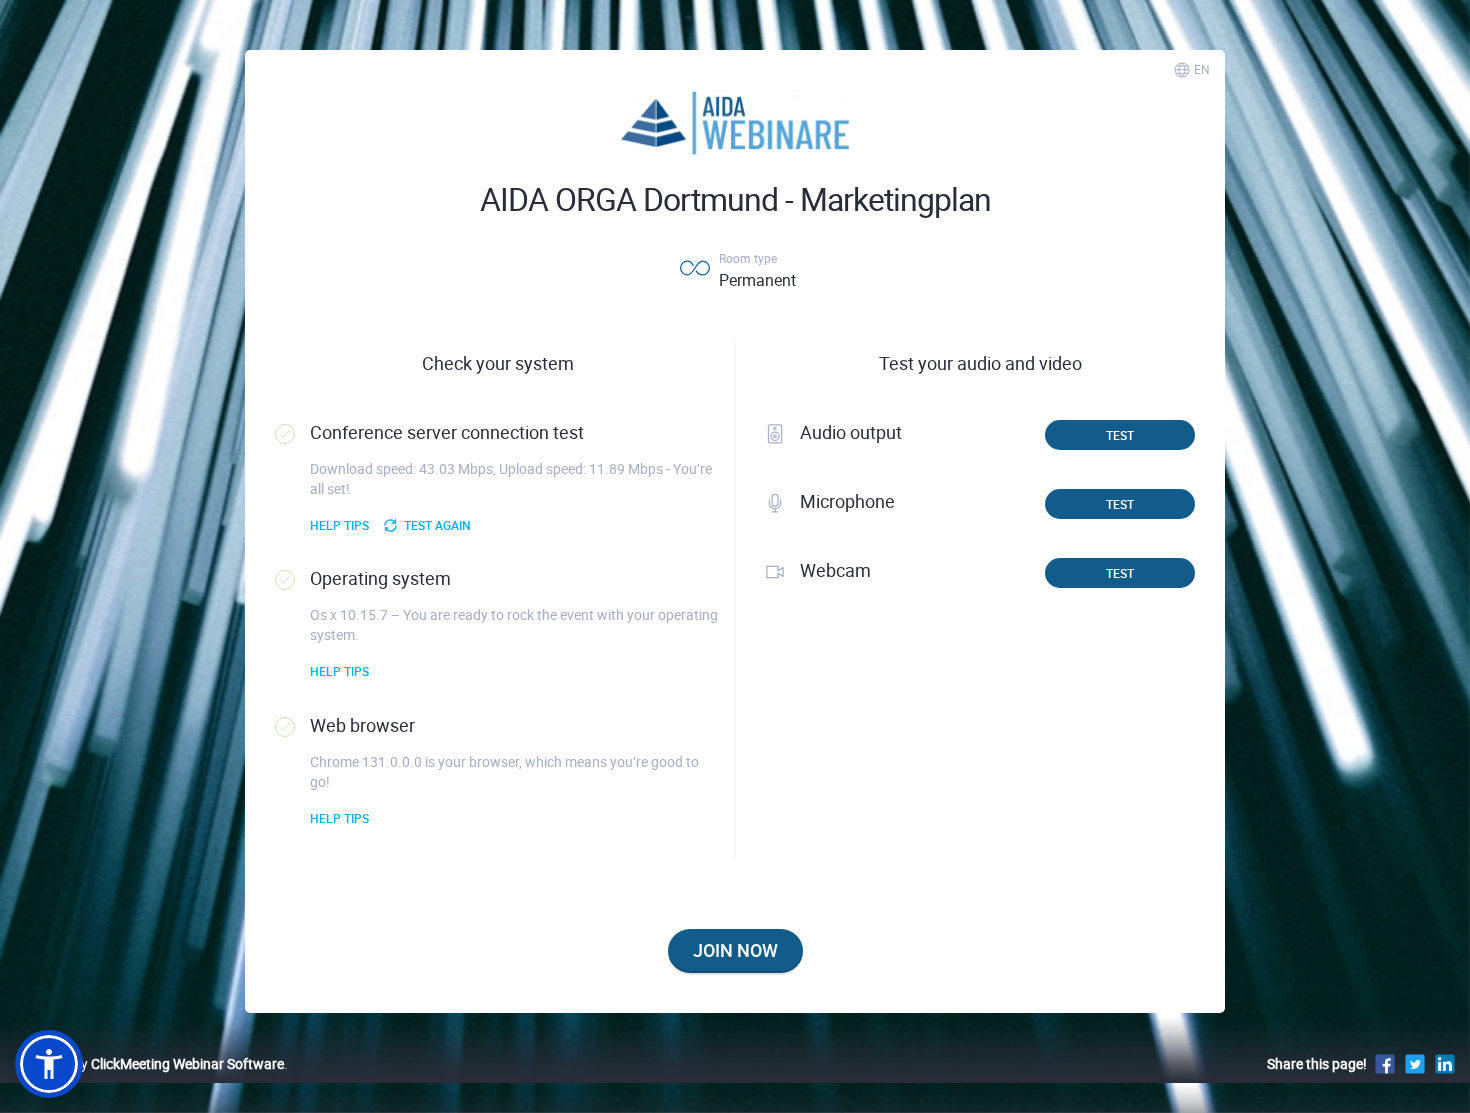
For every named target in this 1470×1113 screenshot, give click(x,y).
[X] (1415, 1063)
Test (1120, 435)
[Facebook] (1385, 1063)
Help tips (339, 525)
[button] (49, 1064)
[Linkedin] (1445, 1063)
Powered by (149, 1063)
